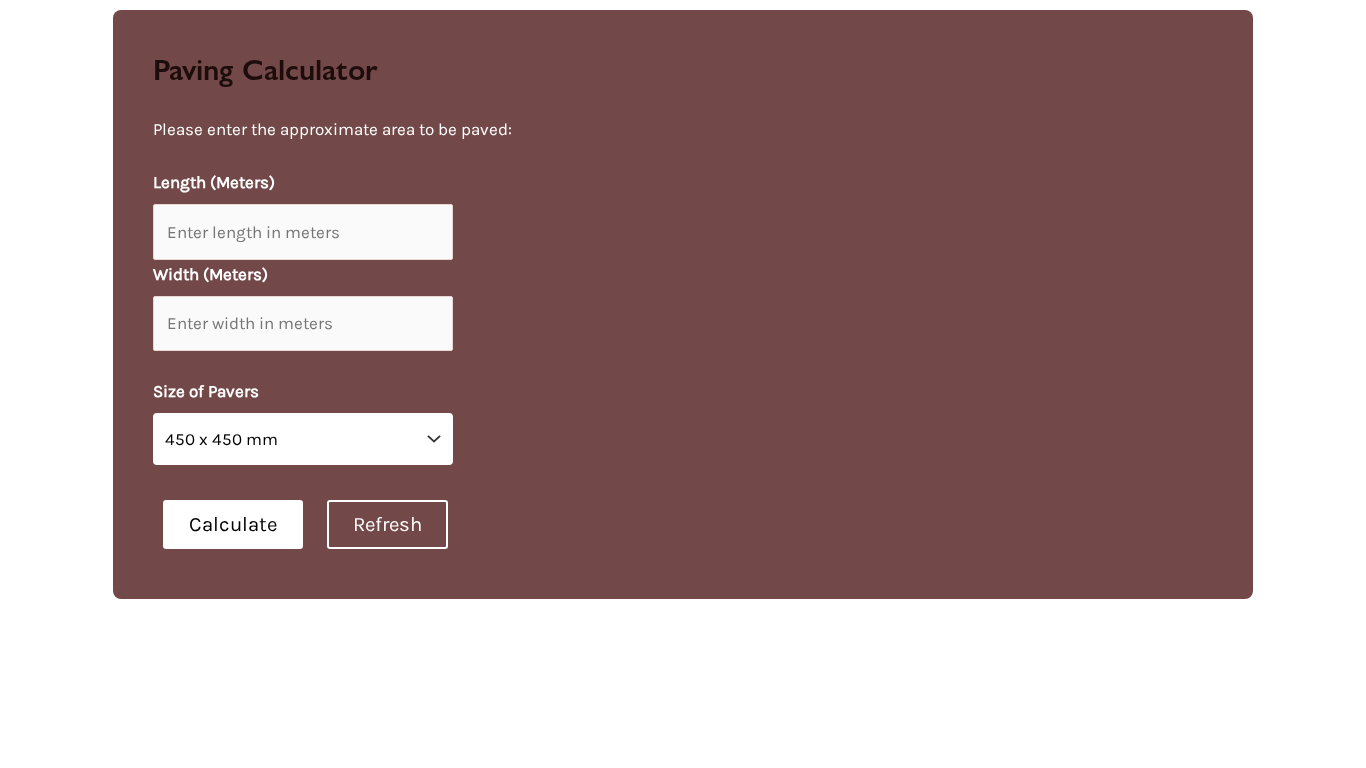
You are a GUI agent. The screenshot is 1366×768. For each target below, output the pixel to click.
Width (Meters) (210, 274)
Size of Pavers (206, 391)
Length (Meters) (214, 182)
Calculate (233, 524)
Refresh (387, 524)
